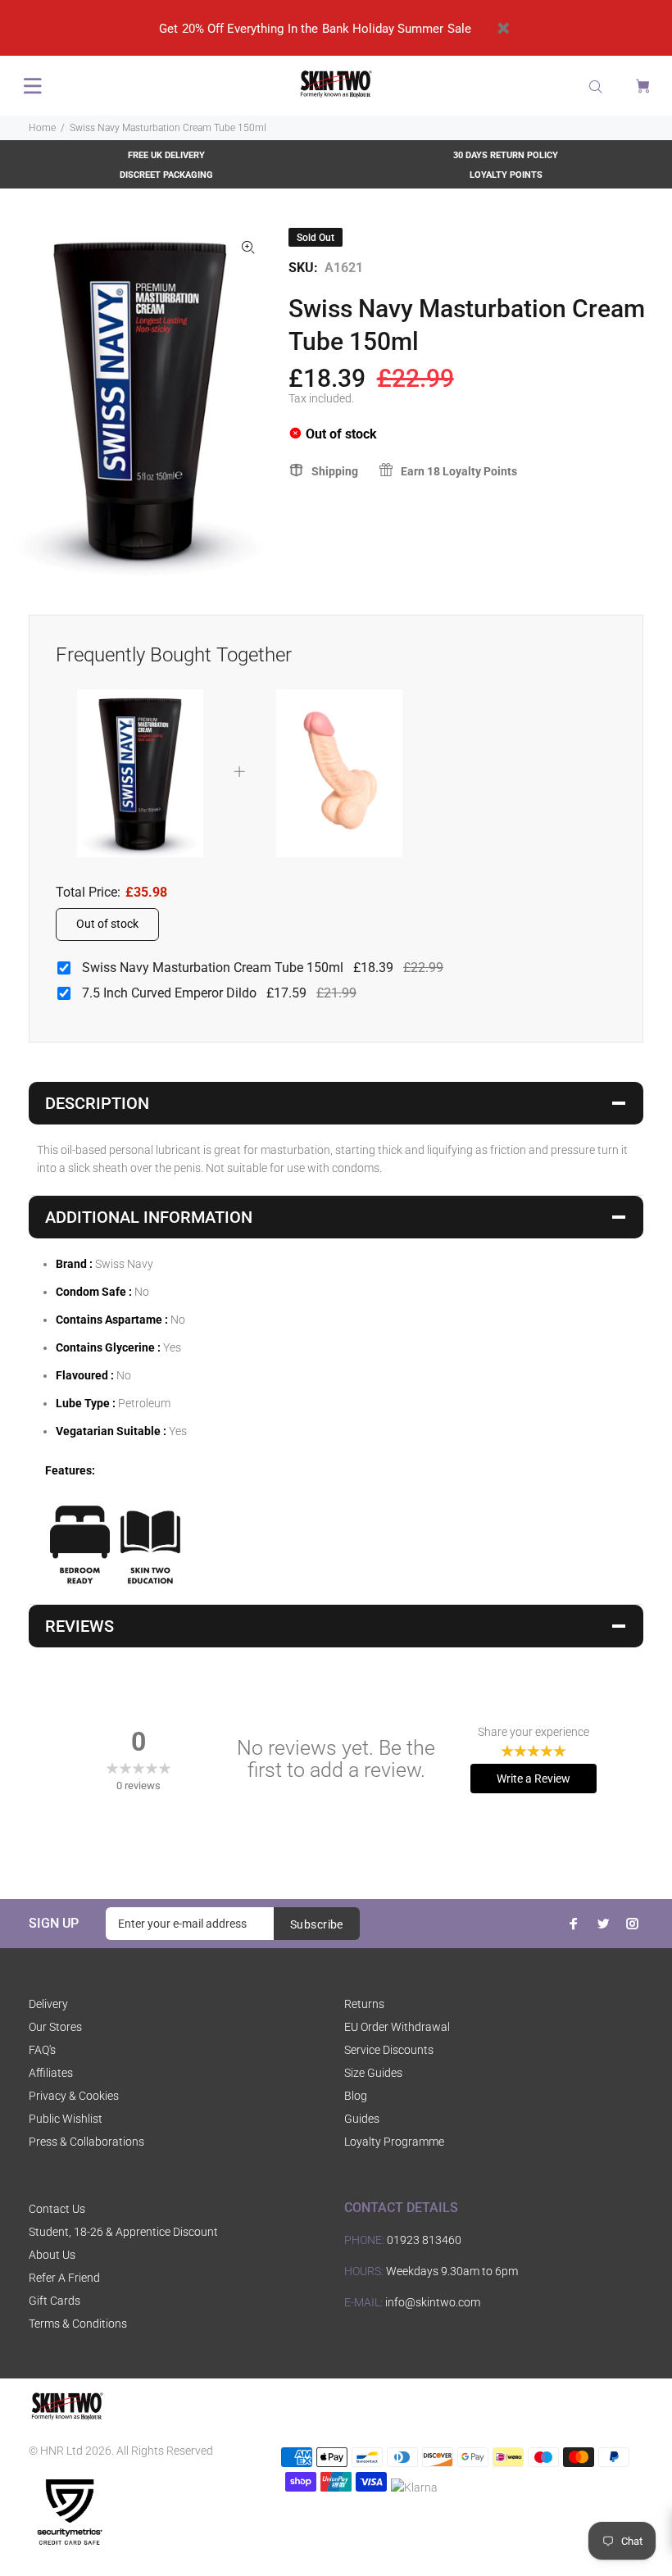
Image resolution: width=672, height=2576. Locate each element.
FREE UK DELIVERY (166, 155)
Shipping (335, 471)
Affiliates (51, 2073)
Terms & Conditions (78, 2324)
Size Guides (373, 2073)
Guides (362, 2119)
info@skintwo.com (433, 2302)
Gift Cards (54, 2301)
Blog (356, 2096)
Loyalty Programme (394, 2142)
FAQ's (42, 2050)
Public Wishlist (66, 2119)
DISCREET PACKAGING (166, 175)
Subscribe (317, 1924)
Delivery (48, 2004)
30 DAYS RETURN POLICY (506, 155)
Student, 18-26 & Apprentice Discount (123, 2232)
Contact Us (57, 2209)
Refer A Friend (64, 2278)
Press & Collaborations (86, 2142)
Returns (364, 2004)
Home (42, 128)
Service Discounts (389, 2050)
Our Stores (55, 2027)
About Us (52, 2255)
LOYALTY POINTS (506, 175)
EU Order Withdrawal (397, 2027)
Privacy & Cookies (74, 2096)
